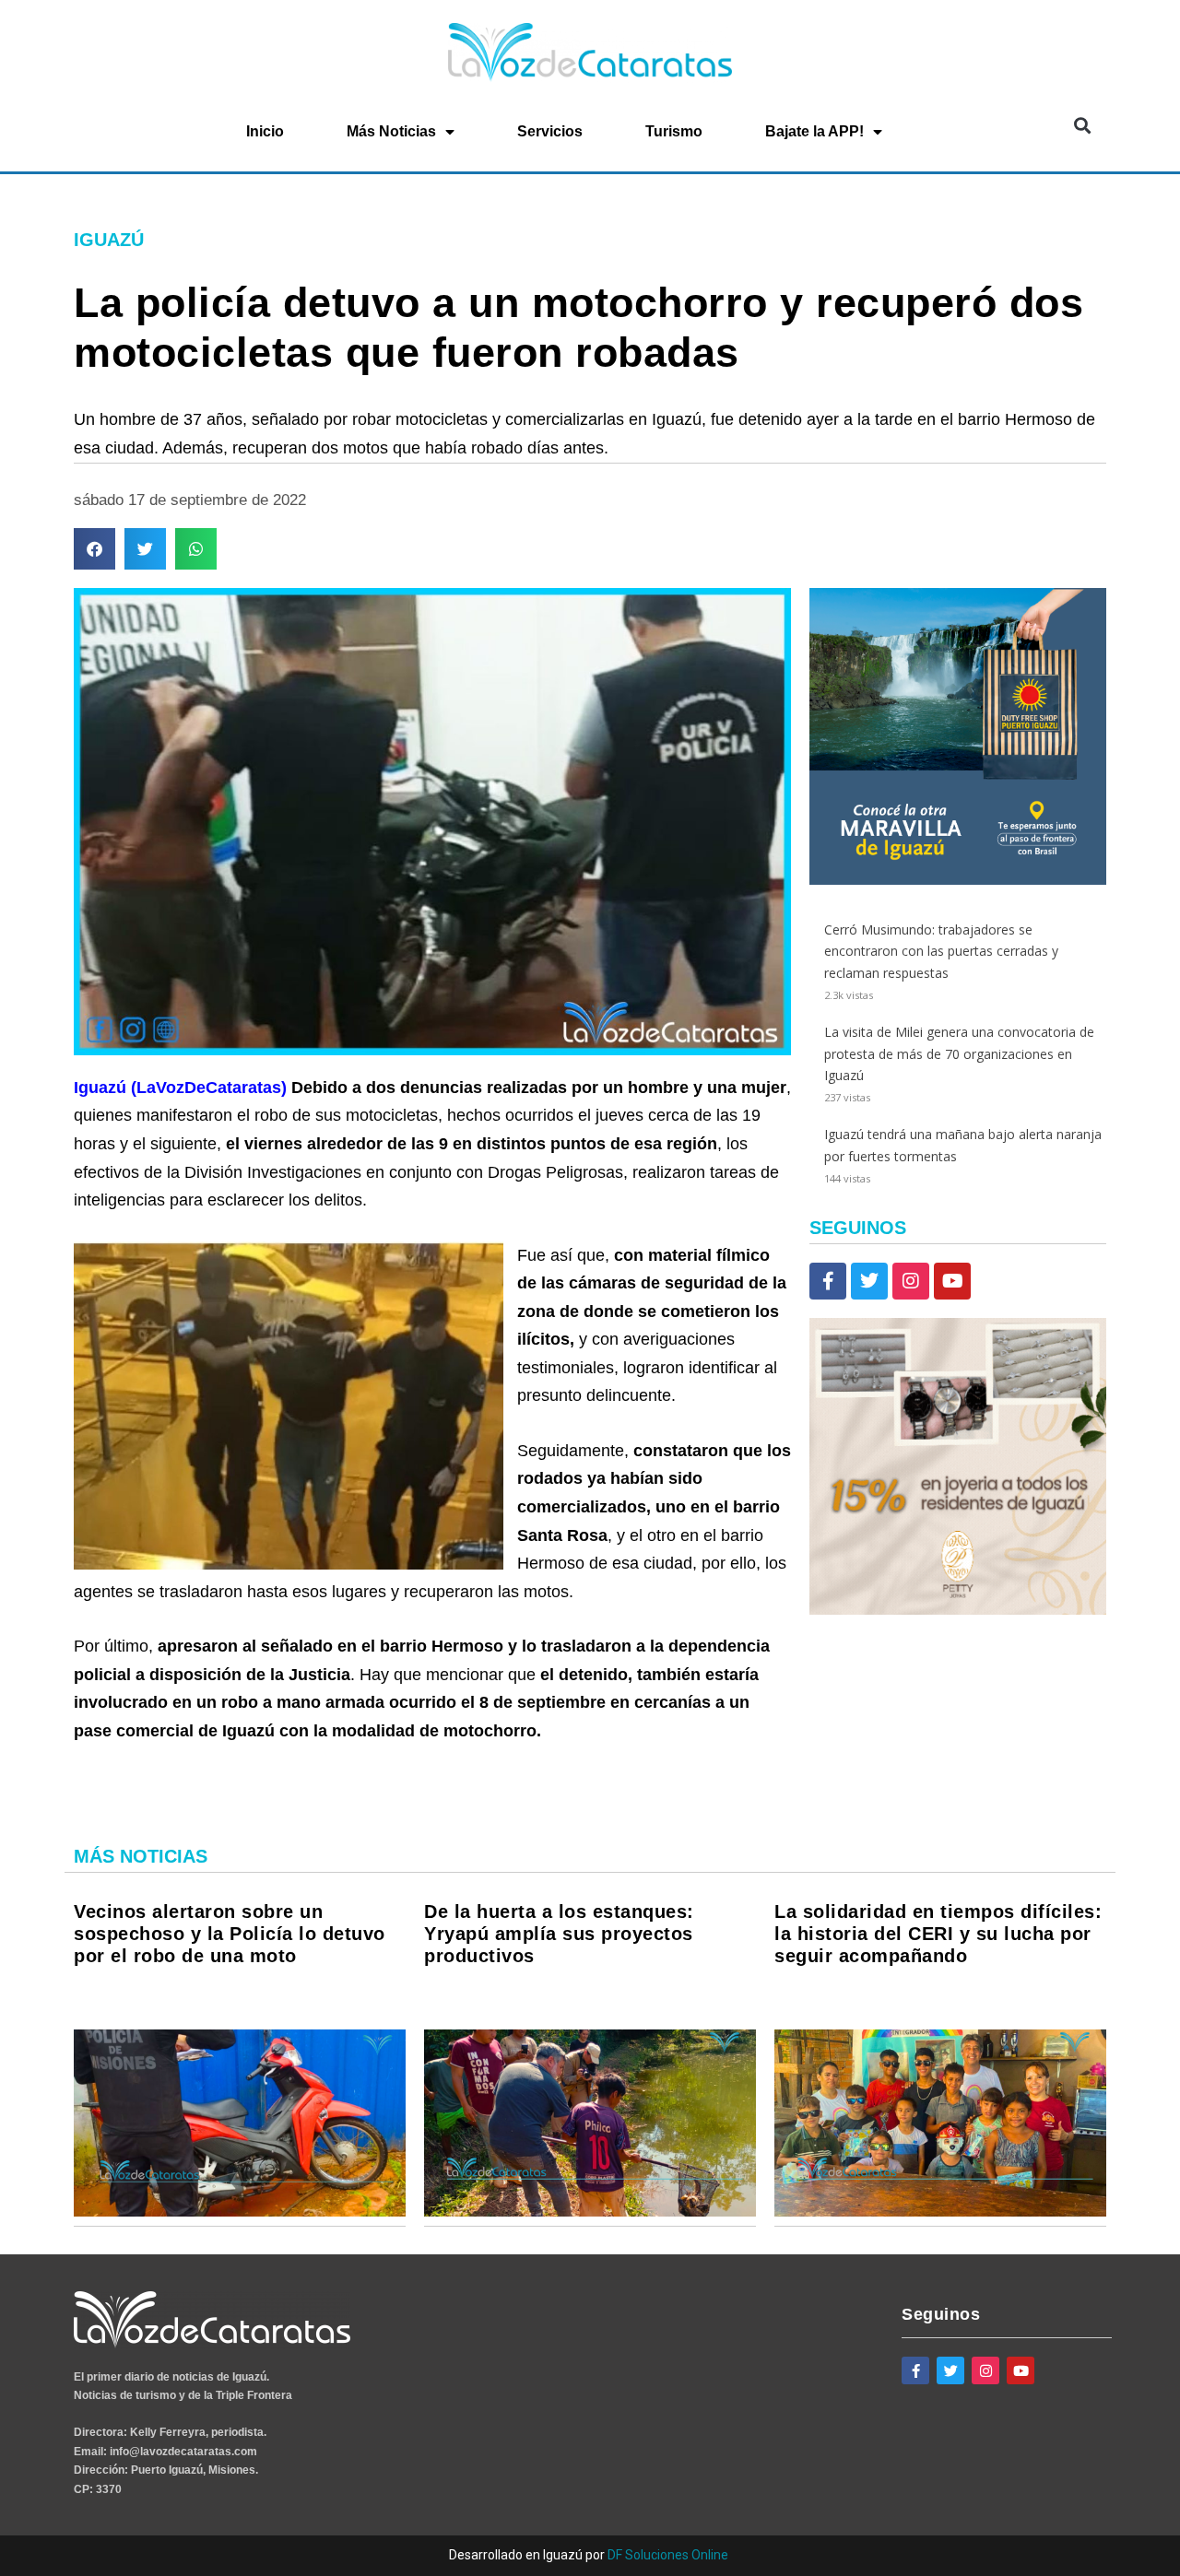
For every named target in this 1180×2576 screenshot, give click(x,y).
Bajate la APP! (814, 131)
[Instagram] (911, 1281)
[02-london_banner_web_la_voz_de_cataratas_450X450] (958, 880)
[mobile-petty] (958, 1610)
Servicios (550, 131)
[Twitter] (869, 1281)
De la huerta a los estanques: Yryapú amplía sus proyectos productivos (559, 1934)
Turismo (674, 131)
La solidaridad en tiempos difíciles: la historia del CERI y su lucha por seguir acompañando (938, 1934)
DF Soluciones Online (668, 2555)
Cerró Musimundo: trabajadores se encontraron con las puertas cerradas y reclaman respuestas (941, 952)
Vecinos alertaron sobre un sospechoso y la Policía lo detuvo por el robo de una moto (230, 1934)
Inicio (265, 131)
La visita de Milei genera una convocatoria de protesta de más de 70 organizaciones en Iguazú (959, 1054)
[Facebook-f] (828, 1281)
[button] (1082, 126)
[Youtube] (952, 1281)
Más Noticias (391, 131)
